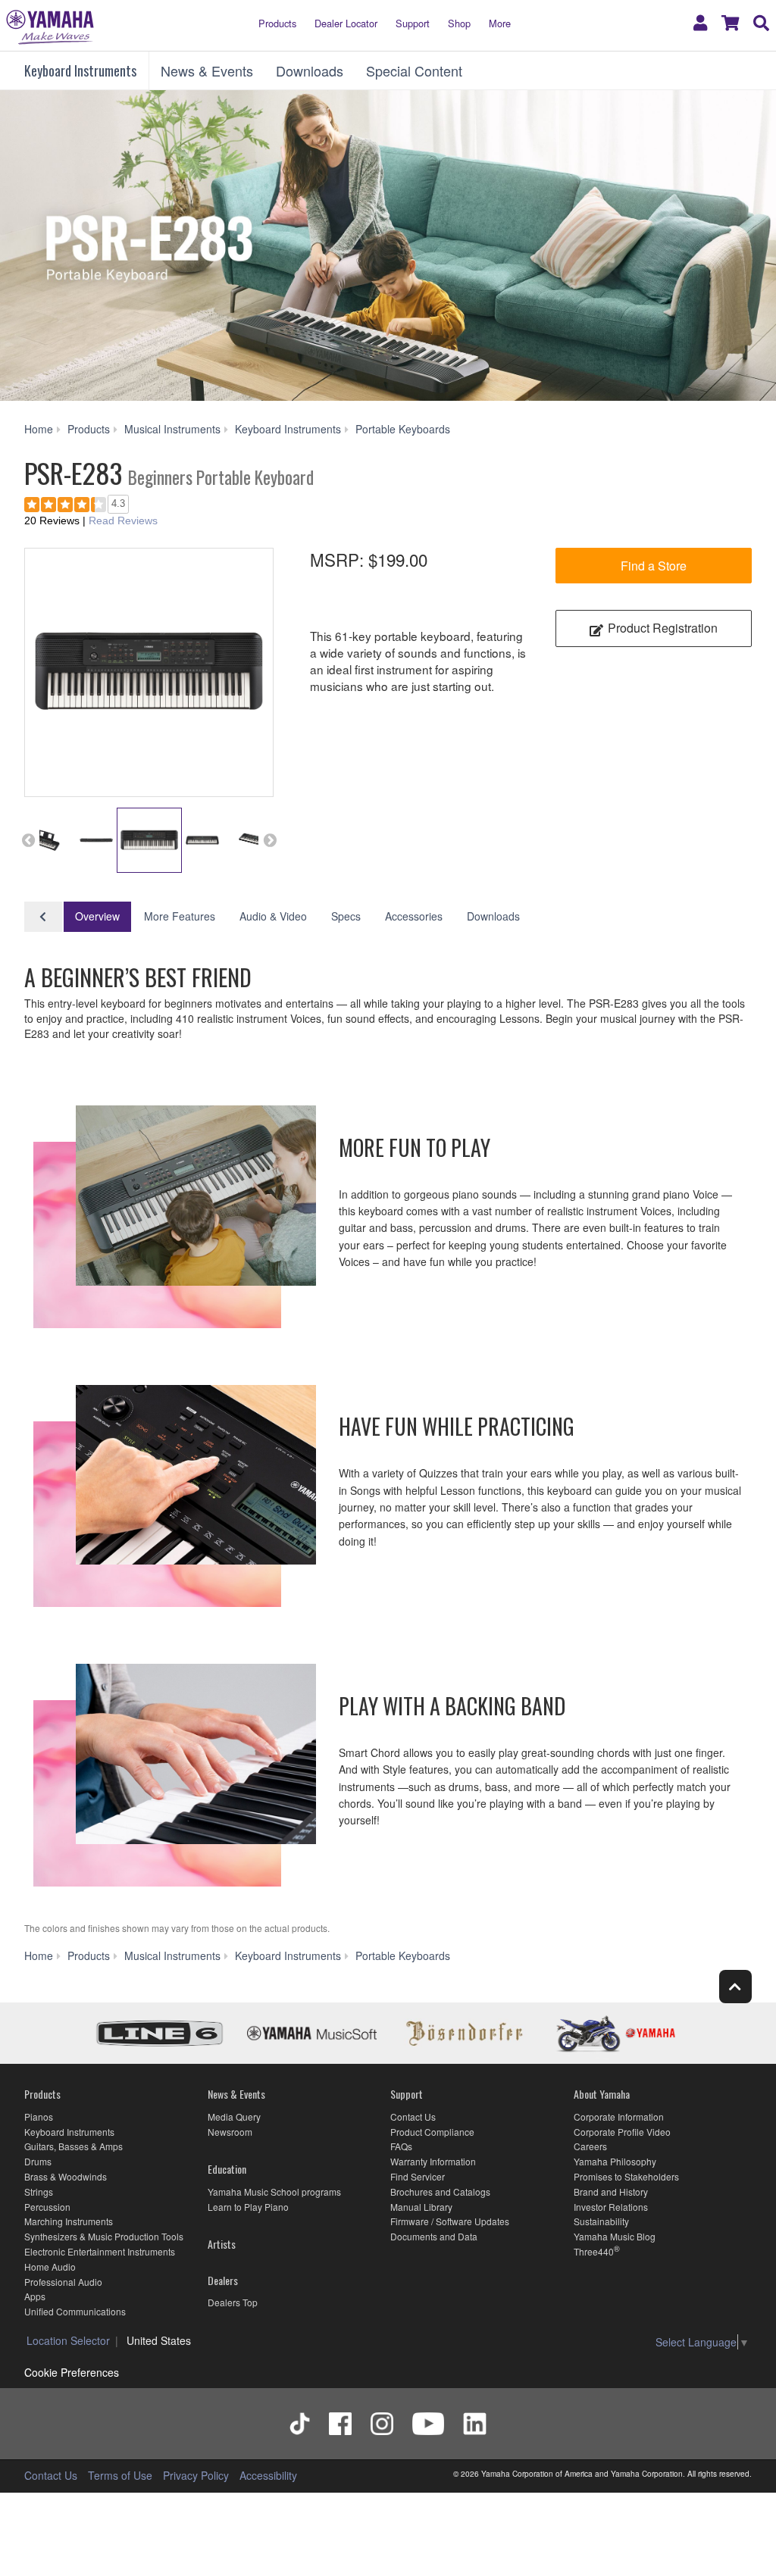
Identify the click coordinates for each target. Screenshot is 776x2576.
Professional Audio (63, 2282)
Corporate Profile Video (622, 2132)
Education (227, 2169)
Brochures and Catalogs (440, 2191)
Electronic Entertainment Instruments (100, 2251)
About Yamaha (602, 2094)
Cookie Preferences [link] (72, 2372)
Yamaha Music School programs (274, 2191)
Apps (35, 2296)
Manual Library (421, 2207)
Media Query (234, 2116)
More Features (180, 916)
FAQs (401, 2146)
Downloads (310, 70)
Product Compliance (432, 2132)
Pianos (39, 2116)
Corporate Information (619, 2116)
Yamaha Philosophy (615, 2161)
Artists (222, 2244)
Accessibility (268, 2475)
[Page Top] (735, 1986)
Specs (346, 916)
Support (413, 23)
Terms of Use (120, 2475)
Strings (39, 2191)
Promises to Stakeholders (626, 2176)
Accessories (414, 916)
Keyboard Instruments (80, 70)
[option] (149, 672)
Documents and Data (434, 2236)
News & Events (207, 70)
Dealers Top (233, 2302)
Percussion (47, 2207)
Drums (38, 2161)
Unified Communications (75, 2311)
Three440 (594, 2251)
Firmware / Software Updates (450, 2221)
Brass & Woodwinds (66, 2176)
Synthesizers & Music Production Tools (104, 2236)
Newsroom (230, 2132)
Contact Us (413, 2116)
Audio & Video (273, 916)
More (500, 23)
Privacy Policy (196, 2475)
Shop (459, 23)
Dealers (223, 2280)
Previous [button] (28, 840)
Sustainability (601, 2221)
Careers (590, 2146)
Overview (97, 916)
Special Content (414, 70)
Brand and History (611, 2191)
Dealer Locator (346, 23)
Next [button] (270, 840)
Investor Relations (611, 2207)
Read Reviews (123, 521)
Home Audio (50, 2267)
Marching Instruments (69, 2221)
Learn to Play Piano (248, 2207)
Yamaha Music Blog (615, 2236)
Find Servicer (418, 2176)
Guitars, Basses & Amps (74, 2146)
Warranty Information (433, 2161)
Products (277, 23)
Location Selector (68, 2340)
